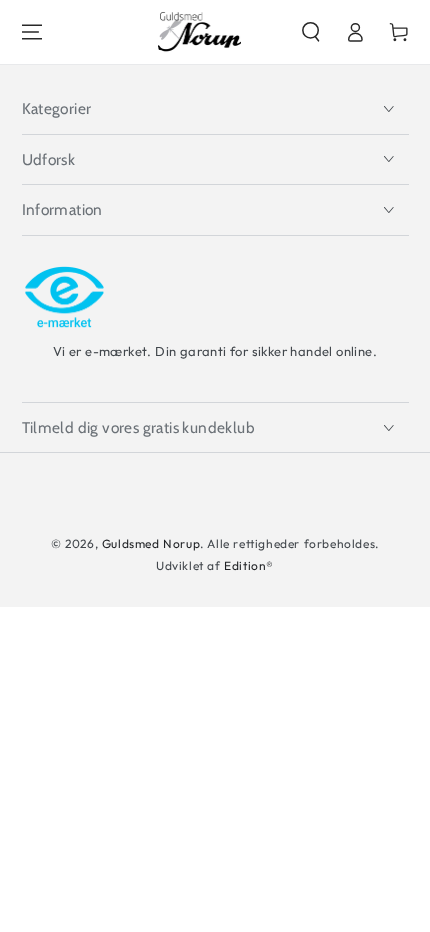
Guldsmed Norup (151, 543)
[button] (311, 32)
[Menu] (32, 32)
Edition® (249, 565)
